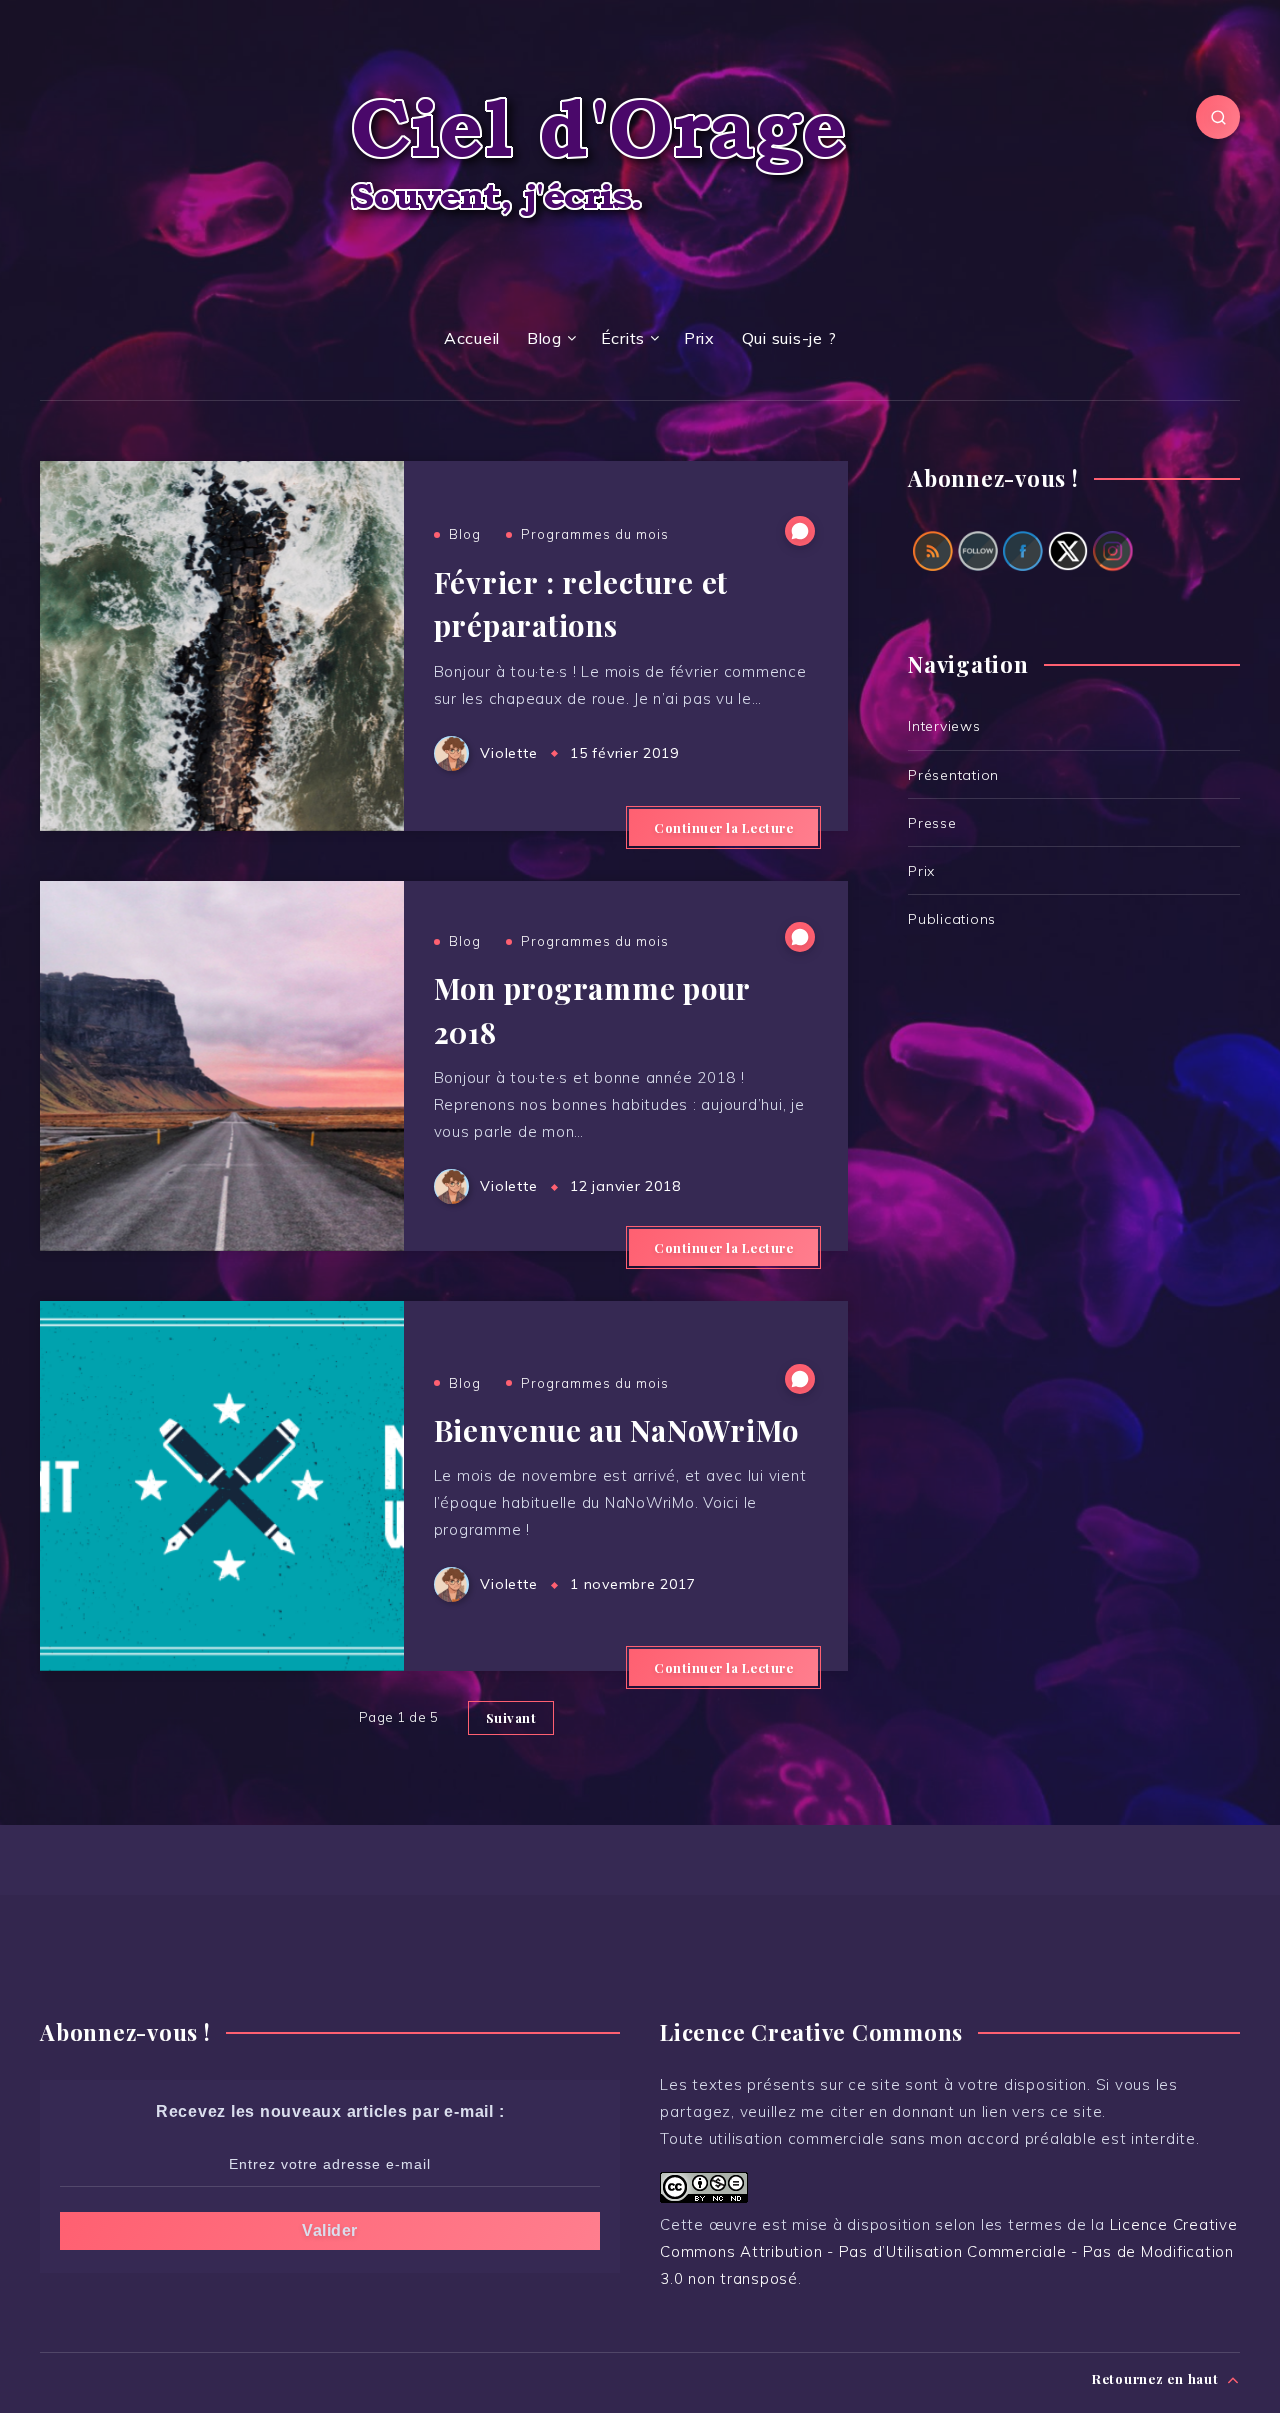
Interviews (944, 726)
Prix (699, 338)
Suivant (511, 1717)
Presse (932, 823)
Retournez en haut (1157, 2378)
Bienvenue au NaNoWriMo (617, 1430)
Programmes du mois (595, 534)
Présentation (953, 775)
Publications (952, 919)
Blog (544, 338)
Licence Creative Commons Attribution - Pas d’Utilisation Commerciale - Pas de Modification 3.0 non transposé (949, 2251)
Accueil (472, 338)
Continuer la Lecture (723, 827)
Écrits (623, 338)
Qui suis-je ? (789, 338)
